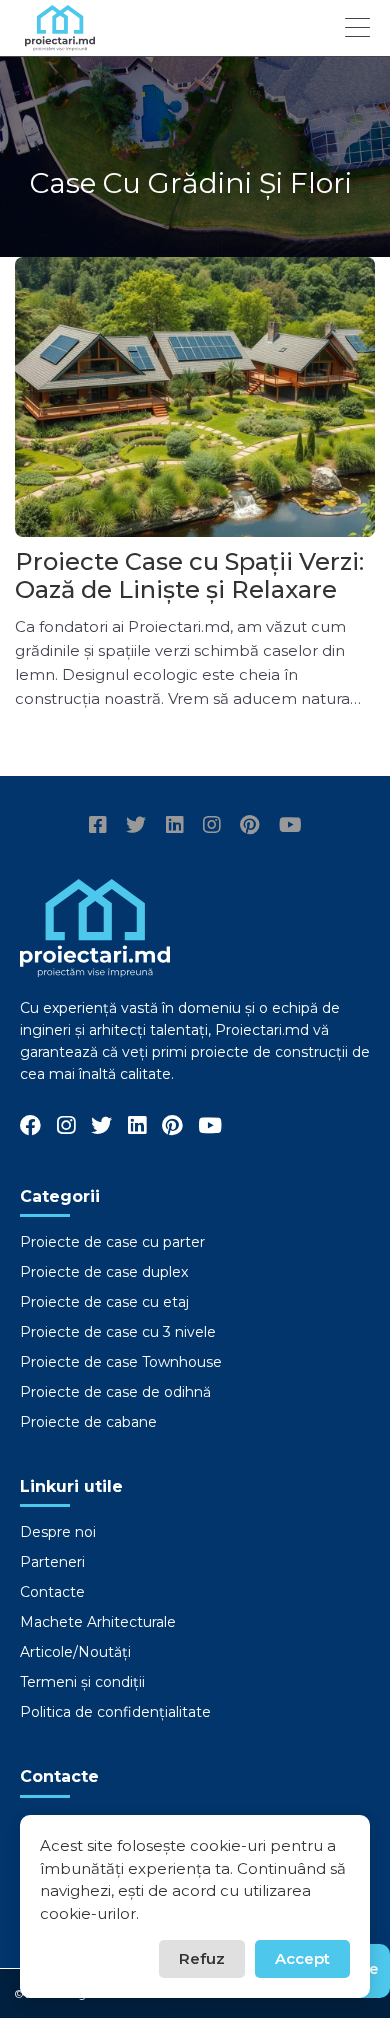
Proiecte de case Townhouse (121, 1362)
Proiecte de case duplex (104, 1272)
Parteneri (52, 1562)
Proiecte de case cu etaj (104, 1302)
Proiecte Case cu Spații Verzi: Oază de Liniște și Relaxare (189, 575)
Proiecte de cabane (88, 1422)
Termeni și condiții (82, 1682)
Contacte (52, 1592)
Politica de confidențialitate (115, 1712)
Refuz (202, 1958)
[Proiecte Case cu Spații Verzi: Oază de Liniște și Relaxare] (195, 397)
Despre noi (58, 1532)
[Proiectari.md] (60, 41)
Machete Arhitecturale (98, 1622)
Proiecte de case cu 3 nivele (118, 1332)
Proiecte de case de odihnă (115, 1392)
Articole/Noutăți (75, 1652)
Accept (302, 1958)
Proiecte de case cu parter (112, 1242)
